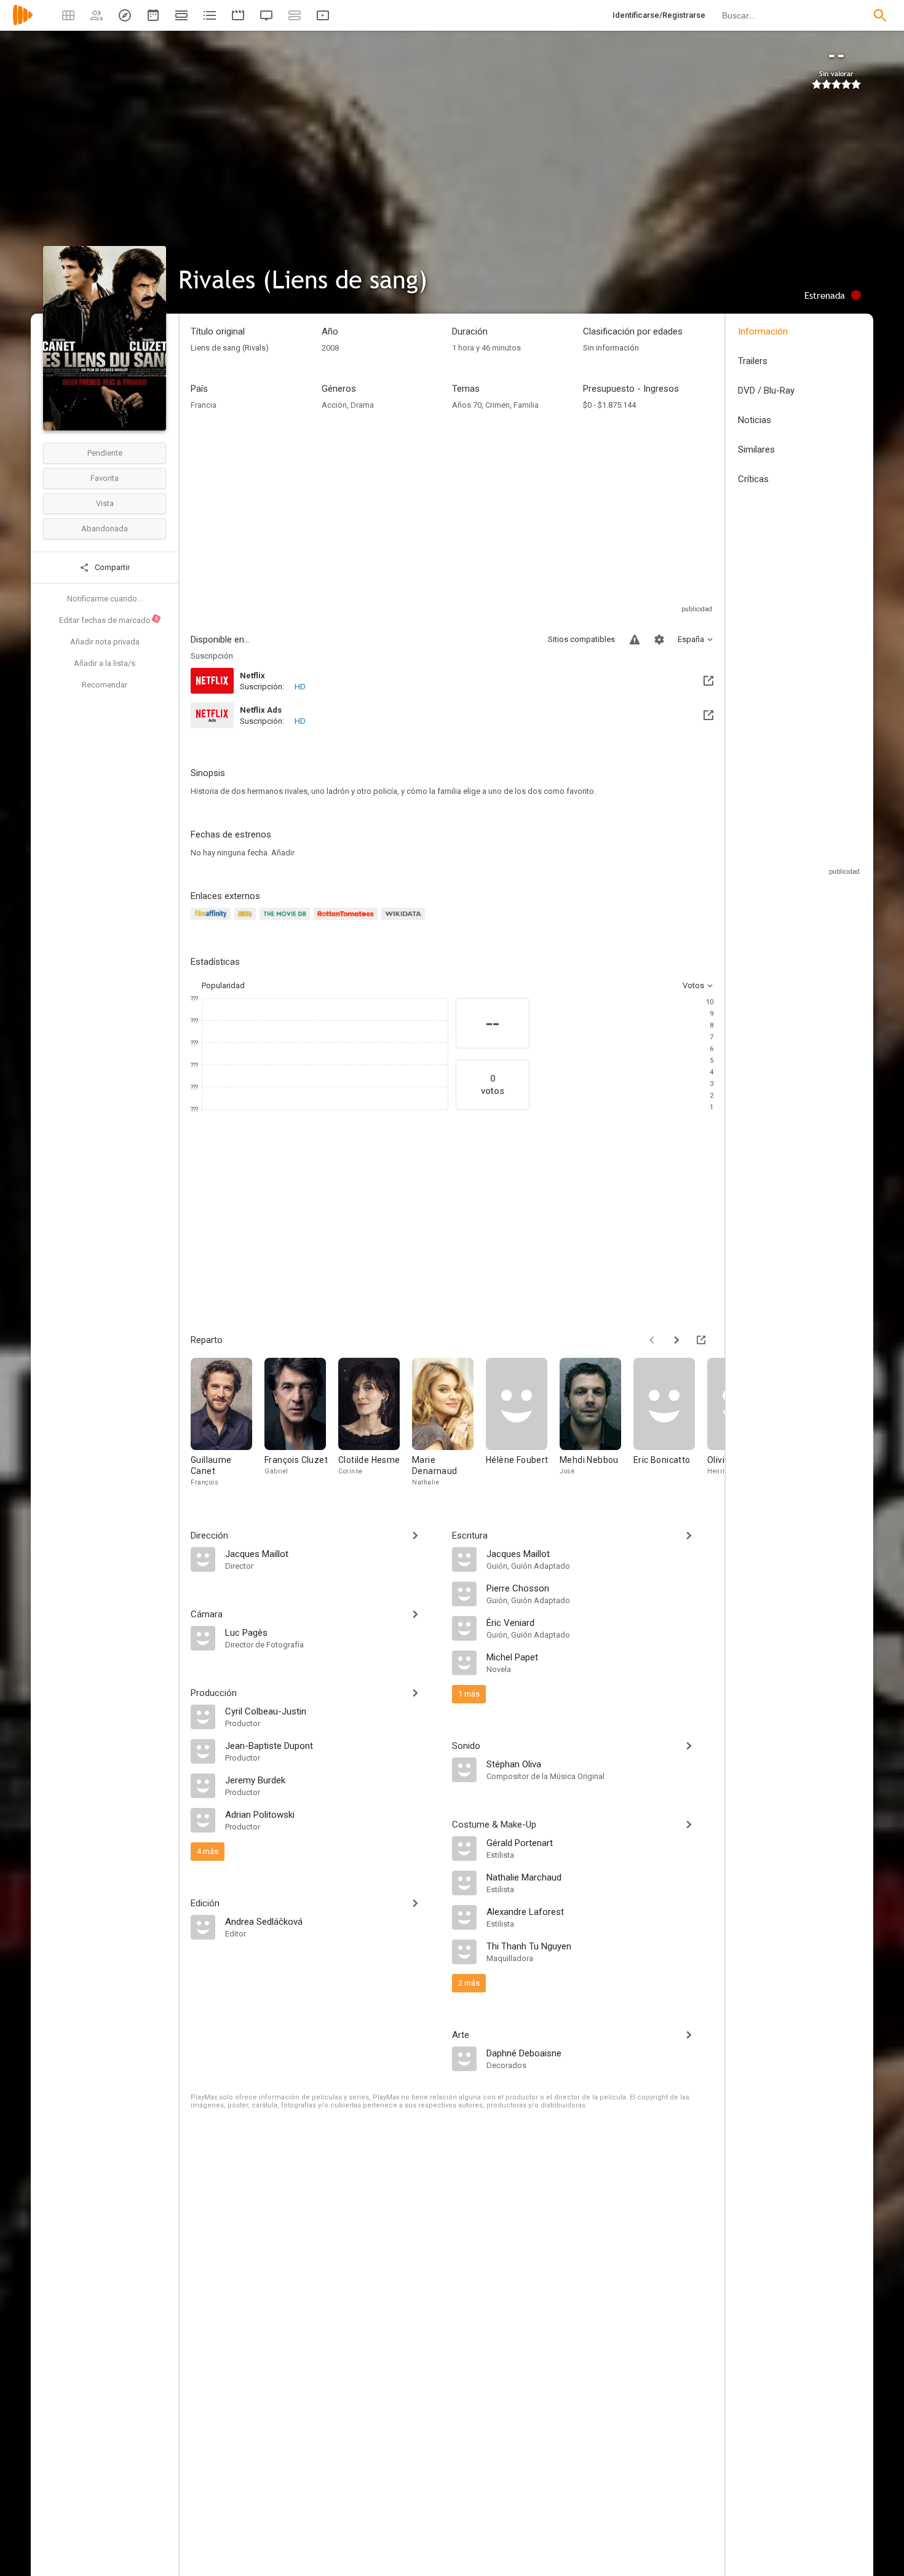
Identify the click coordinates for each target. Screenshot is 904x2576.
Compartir (111, 567)
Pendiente (105, 453)
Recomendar (105, 685)
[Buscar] (880, 15)
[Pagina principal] (23, 23)
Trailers (753, 361)
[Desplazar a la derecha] (676, 1340)
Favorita (105, 478)
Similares (756, 450)
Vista (105, 503)
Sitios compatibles (581, 639)
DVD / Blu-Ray (766, 390)
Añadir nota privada (105, 642)
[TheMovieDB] (287, 921)
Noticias (755, 420)
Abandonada (105, 529)
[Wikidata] (405, 921)
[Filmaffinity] (212, 921)
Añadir (283, 853)
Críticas (753, 479)
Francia (204, 405)
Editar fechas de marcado (109, 620)
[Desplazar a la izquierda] (652, 1340)
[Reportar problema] (635, 640)
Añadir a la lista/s (105, 663)
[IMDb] (247, 921)
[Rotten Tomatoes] (348, 921)
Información (763, 331)
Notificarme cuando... (105, 599)
